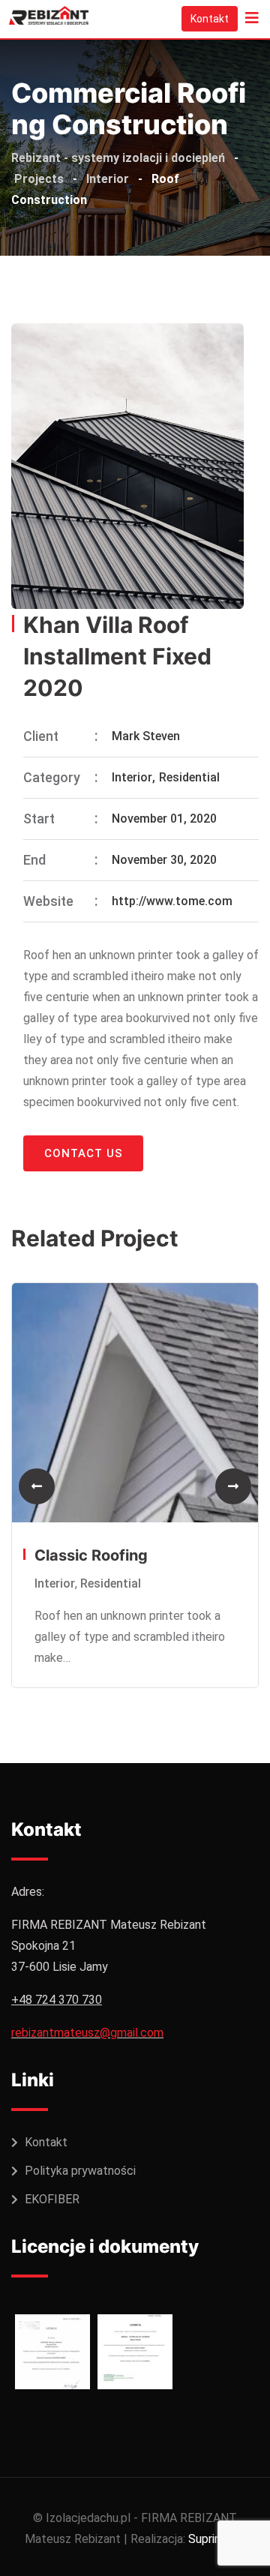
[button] (37, 1486)
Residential (189, 777)
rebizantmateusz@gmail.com (87, 2033)
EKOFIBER (52, 2199)
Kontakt (210, 19)
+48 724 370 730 (57, 2000)
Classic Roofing (91, 1555)
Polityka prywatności (80, 2171)
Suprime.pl (216, 2539)
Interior (132, 777)
